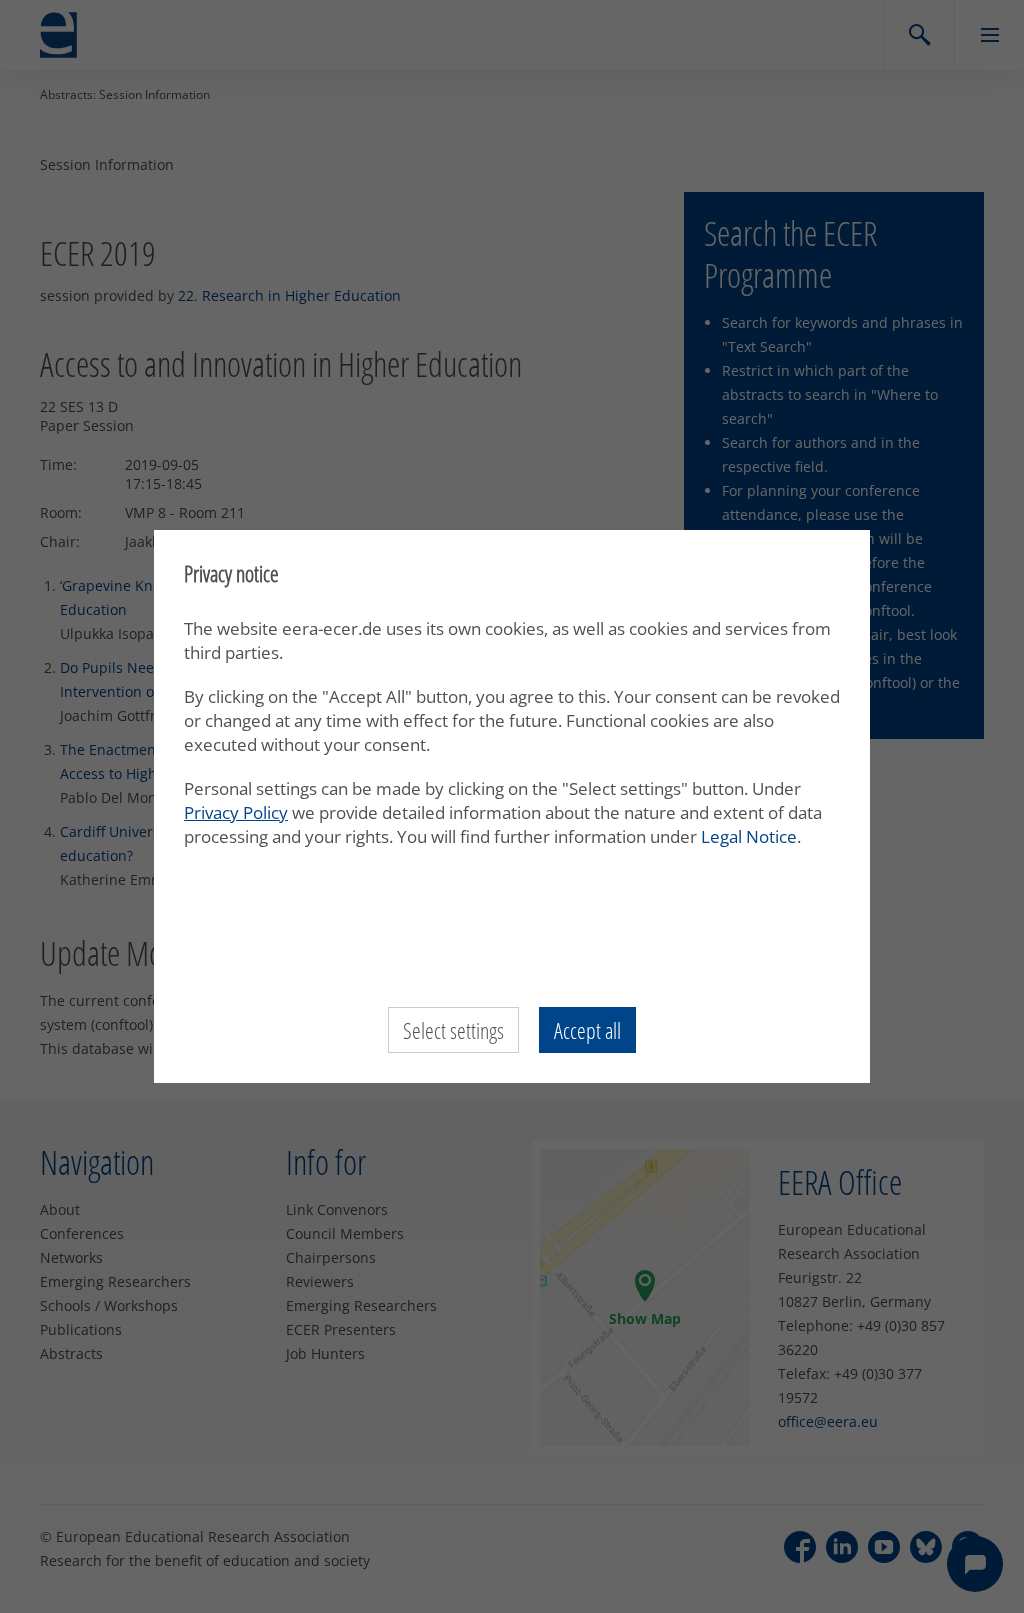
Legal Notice (749, 836)
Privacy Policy (236, 812)
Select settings (453, 1030)
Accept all (587, 1030)
